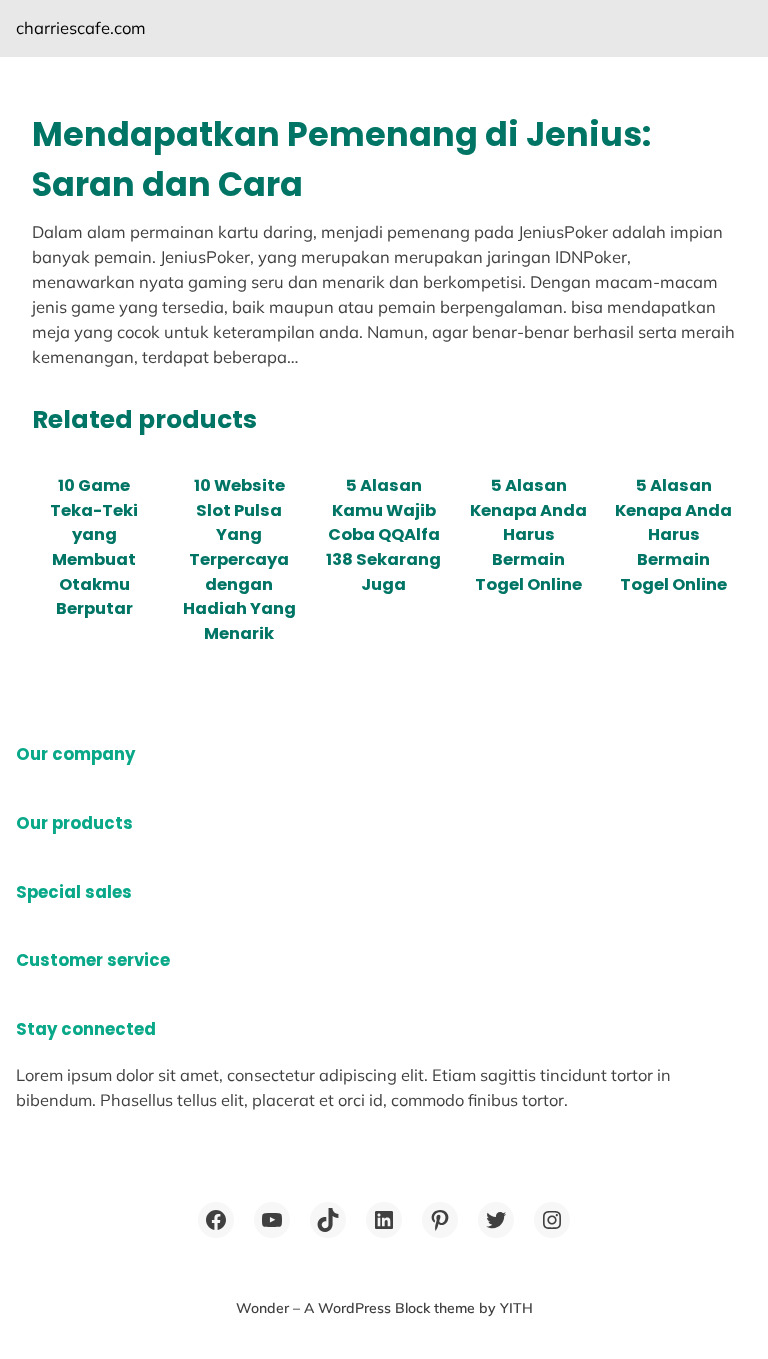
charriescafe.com (81, 27)
